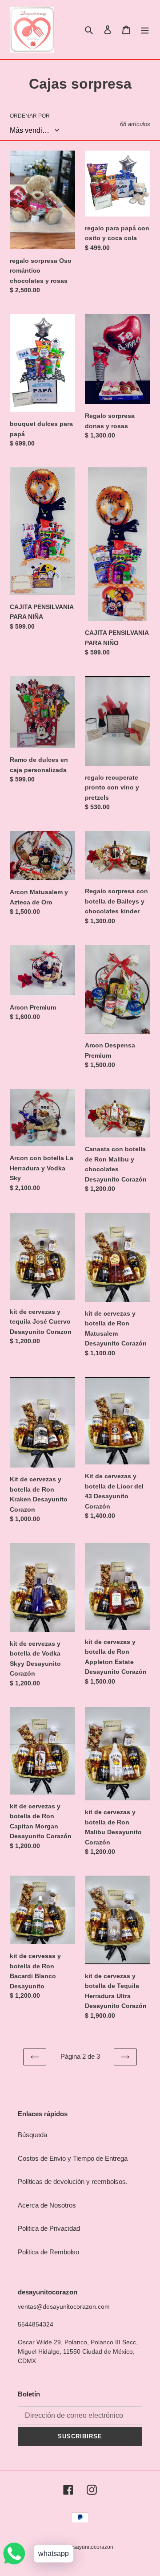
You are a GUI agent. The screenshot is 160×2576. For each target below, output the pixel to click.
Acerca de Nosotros (47, 2205)
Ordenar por (30, 116)
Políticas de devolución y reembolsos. (73, 2181)
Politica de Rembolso (48, 2252)
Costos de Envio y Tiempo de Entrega (73, 2158)
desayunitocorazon (90, 2547)
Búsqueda (32, 2135)
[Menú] (145, 30)
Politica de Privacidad (49, 2228)
